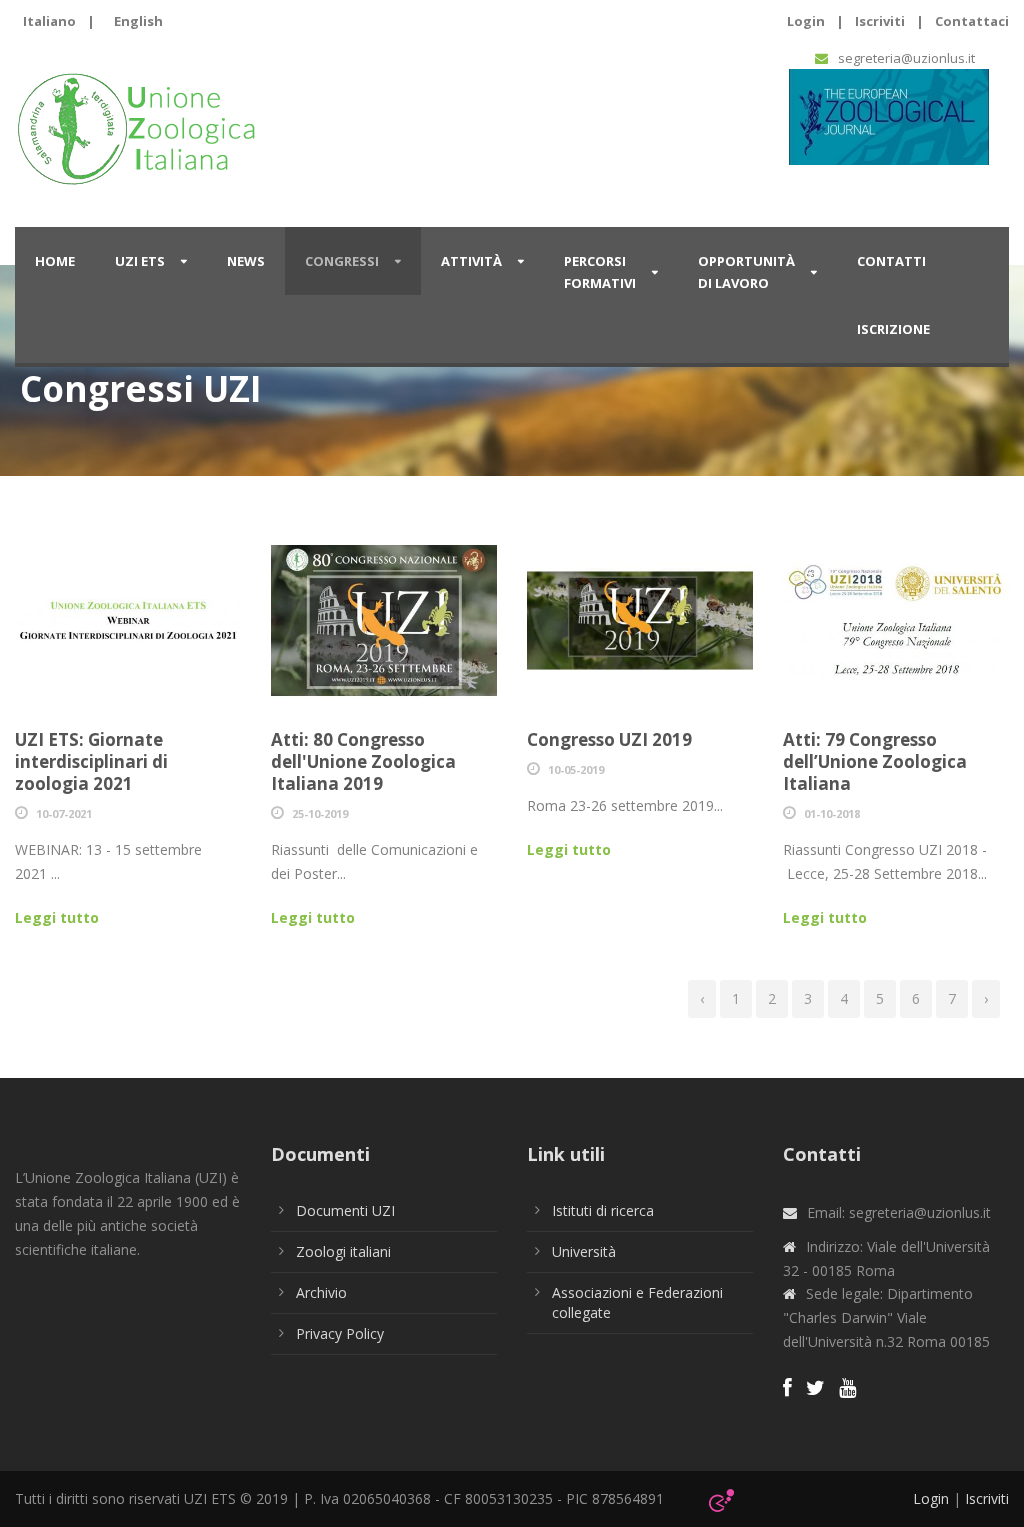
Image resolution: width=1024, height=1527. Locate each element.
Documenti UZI (345, 1210)
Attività (471, 261)
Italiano (49, 21)
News (246, 261)
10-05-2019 (576, 769)
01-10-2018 (832, 813)
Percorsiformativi (600, 272)
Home (55, 261)
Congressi (342, 261)
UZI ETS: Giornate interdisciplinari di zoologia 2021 (91, 761)
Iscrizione (893, 329)
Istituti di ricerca (603, 1210)
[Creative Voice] (721, 1498)
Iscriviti (880, 21)
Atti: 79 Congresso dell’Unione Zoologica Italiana (875, 761)
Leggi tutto (57, 917)
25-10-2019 (320, 813)
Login (806, 21)
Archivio (321, 1292)
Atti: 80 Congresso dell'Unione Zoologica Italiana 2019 (363, 761)
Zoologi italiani (343, 1251)
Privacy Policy (340, 1333)
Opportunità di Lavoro (746, 272)
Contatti (891, 261)
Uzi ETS (140, 261)
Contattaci (972, 21)
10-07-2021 (64, 813)
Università (584, 1251)
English (138, 21)
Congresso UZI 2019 (609, 739)
